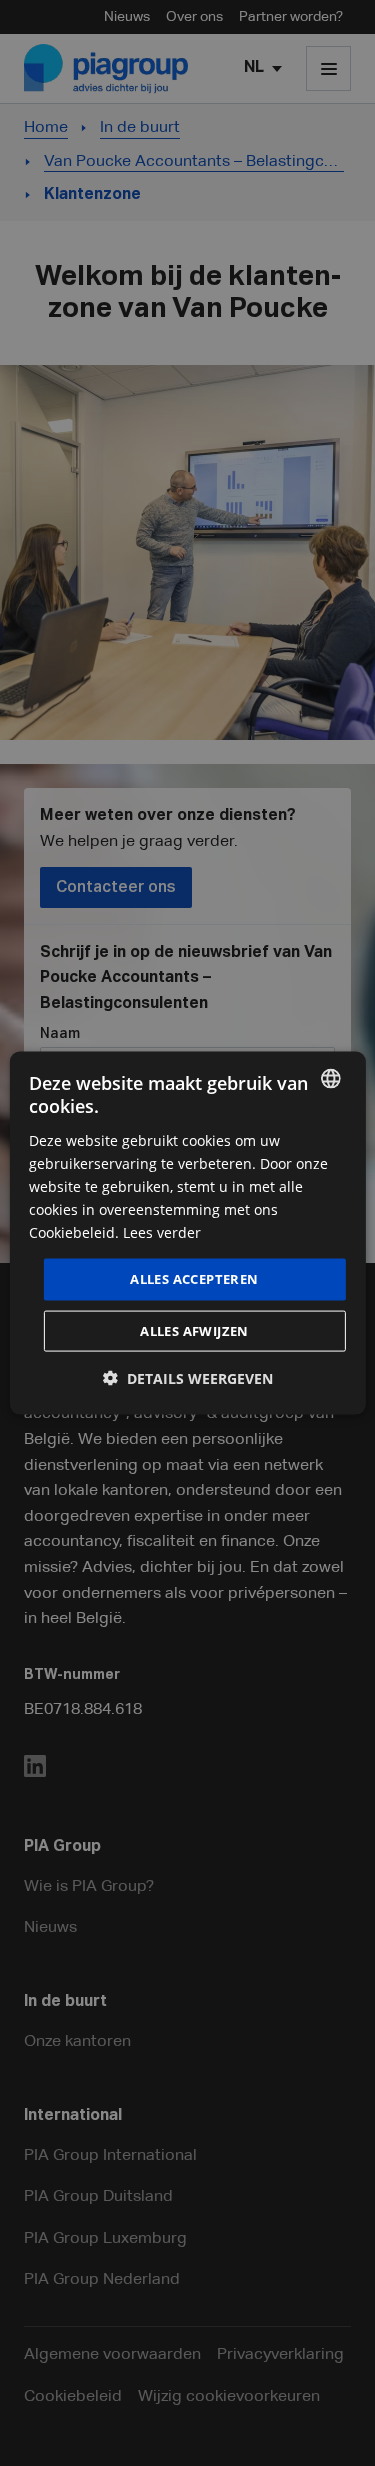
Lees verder (162, 1232)
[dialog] (187, 1233)
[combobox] (331, 1079)
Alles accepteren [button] (194, 1279)
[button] (188, 1377)
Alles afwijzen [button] (194, 1330)
